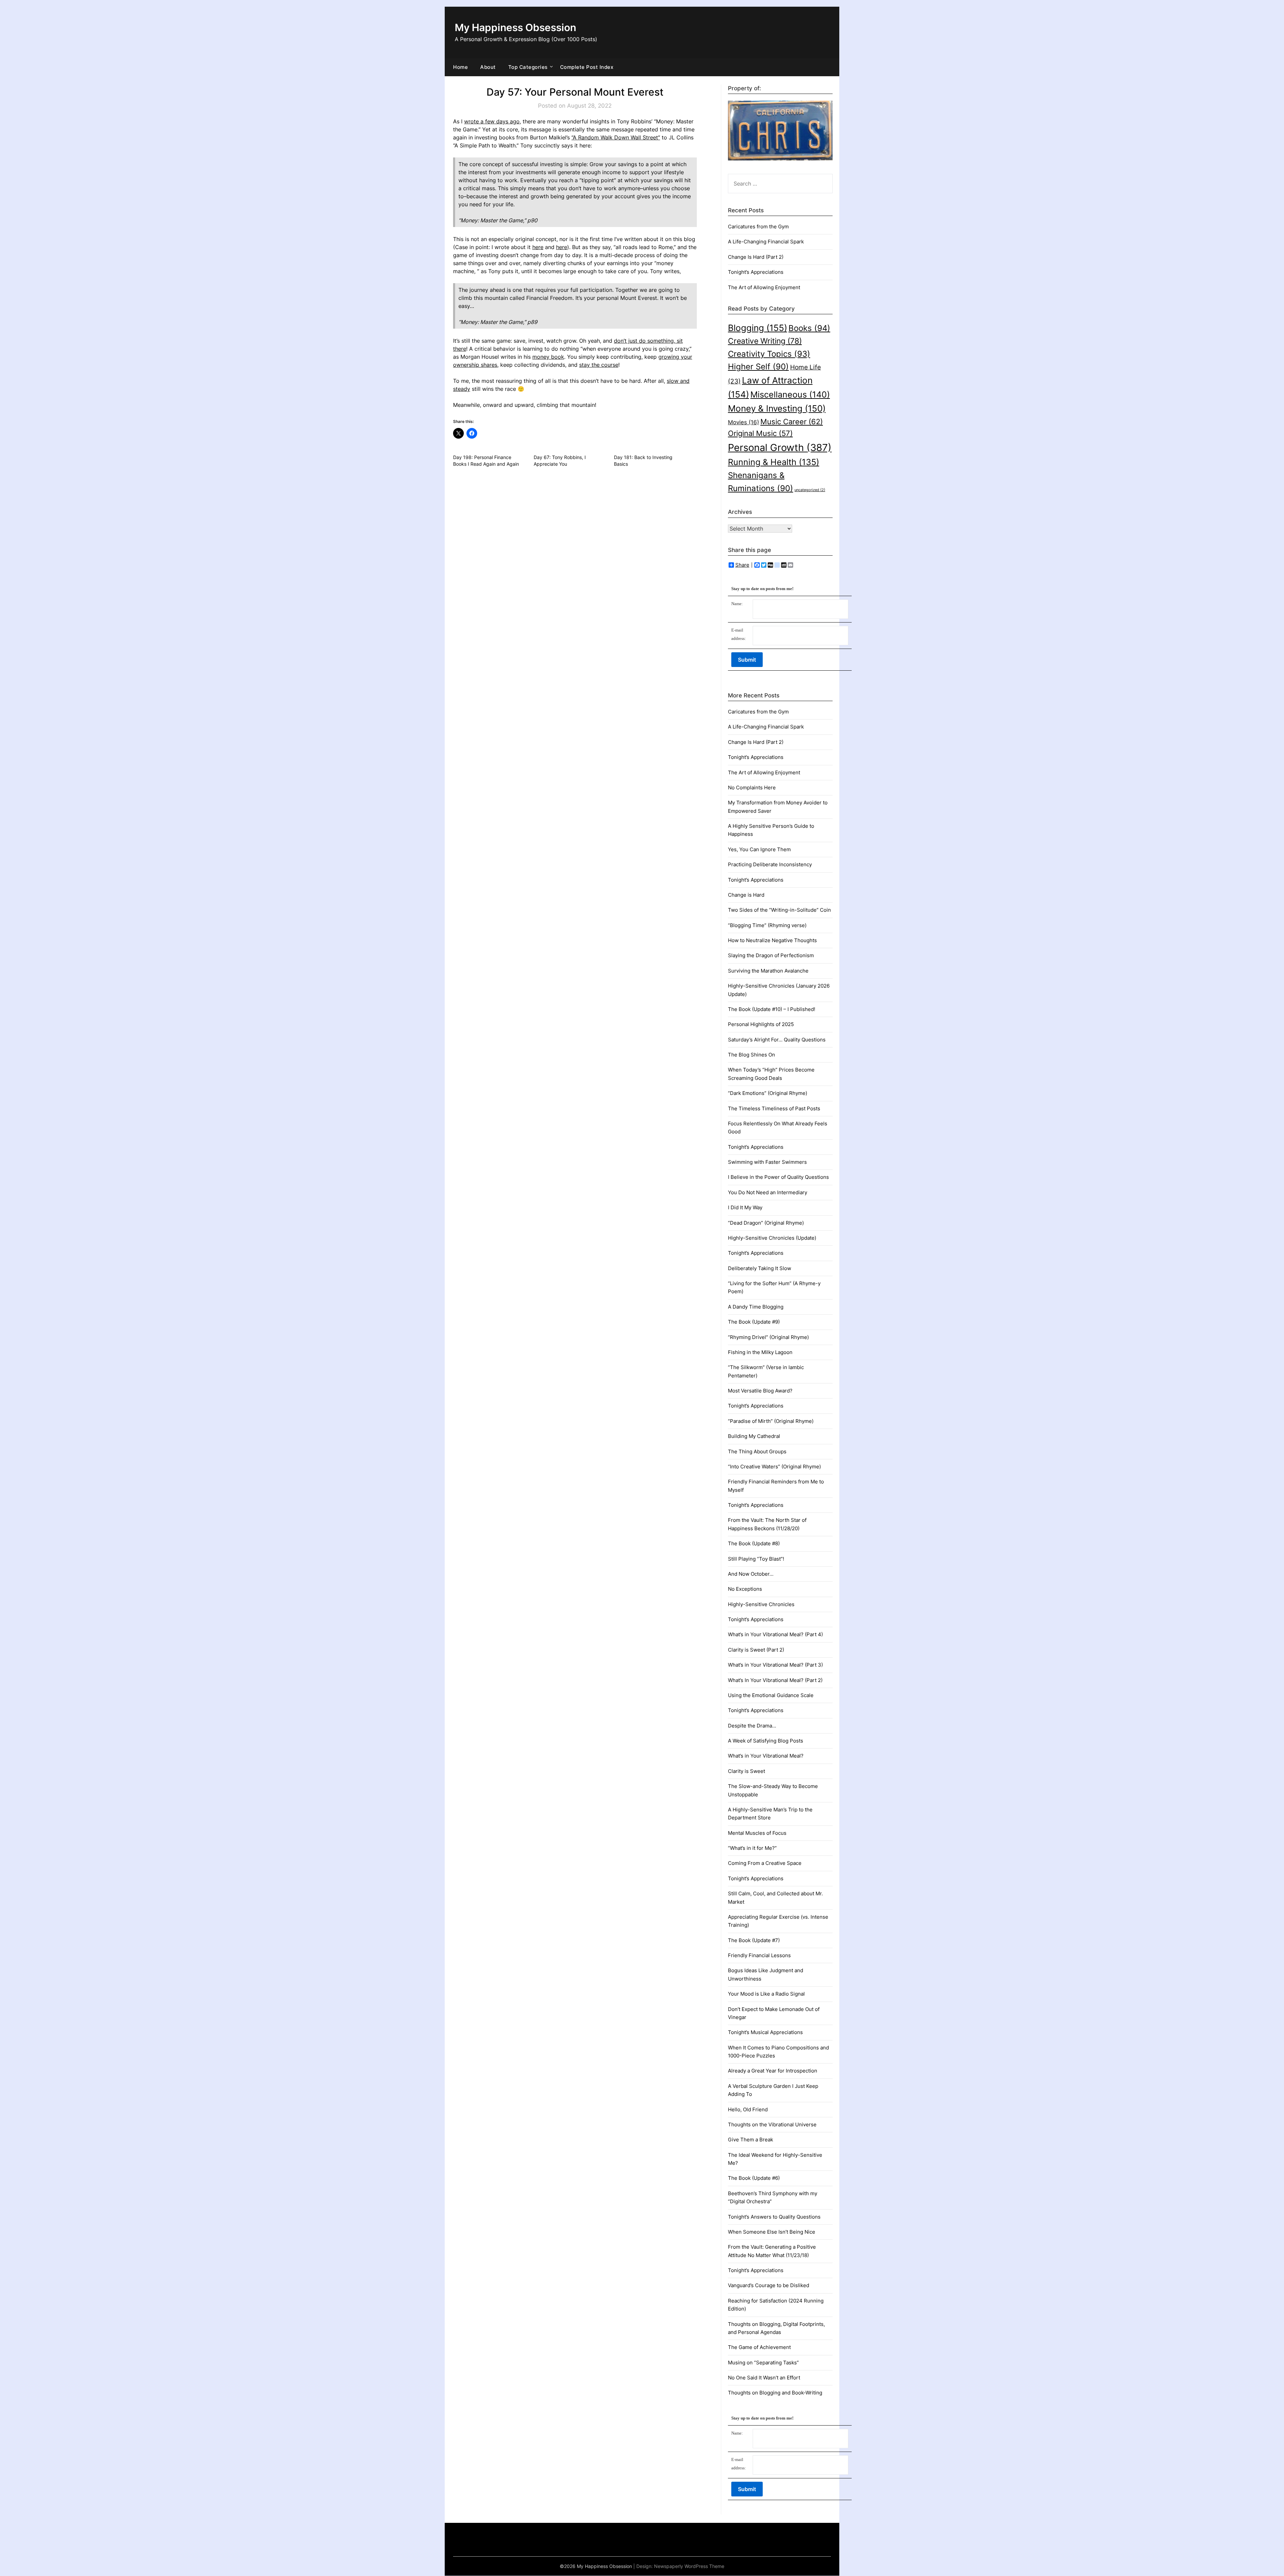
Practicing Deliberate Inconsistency (770, 864)
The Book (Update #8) (754, 1543)
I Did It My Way (745, 1207)
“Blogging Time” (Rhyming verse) (767, 925)
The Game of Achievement (759, 2347)
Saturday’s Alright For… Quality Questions (777, 1040)
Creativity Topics (769, 354)
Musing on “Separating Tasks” (763, 2363)
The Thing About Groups (757, 1451)
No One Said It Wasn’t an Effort (764, 2378)
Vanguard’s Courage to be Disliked (769, 2285)
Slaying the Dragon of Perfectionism (771, 955)
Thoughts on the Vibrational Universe (772, 2124)
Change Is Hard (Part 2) (756, 257)
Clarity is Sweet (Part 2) (756, 1650)
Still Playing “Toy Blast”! (756, 1559)
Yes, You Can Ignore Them (759, 849)
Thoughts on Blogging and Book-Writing (775, 2393)
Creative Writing (765, 341)
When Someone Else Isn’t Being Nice (772, 2232)
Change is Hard (746, 895)
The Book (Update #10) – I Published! (772, 1009)
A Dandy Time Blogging (756, 1307)
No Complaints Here (752, 788)
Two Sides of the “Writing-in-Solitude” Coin (779, 910)
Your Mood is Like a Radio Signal (766, 1994)
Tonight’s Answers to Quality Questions (774, 2217)
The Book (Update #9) (754, 1322)
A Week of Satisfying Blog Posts (766, 1741)
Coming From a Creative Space (765, 1863)
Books (809, 328)
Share (742, 565)
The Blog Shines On (752, 1055)
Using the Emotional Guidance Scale (771, 1695)
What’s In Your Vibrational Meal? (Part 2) (775, 1680)
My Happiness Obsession (515, 27)
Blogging (758, 328)
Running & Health (774, 462)
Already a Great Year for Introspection (773, 2071)
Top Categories (528, 67)
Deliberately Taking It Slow (760, 1268)
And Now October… (751, 1574)
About (488, 67)
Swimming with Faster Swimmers (767, 1162)
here (538, 247)
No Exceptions (745, 1589)
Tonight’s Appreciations (756, 272)
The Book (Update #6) (754, 2178)
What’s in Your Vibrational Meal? (766, 1756)
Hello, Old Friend (748, 2109)
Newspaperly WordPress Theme (689, 2566)
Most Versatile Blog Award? (760, 1391)
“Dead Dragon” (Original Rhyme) (766, 1223)
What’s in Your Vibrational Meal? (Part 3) (775, 1665)
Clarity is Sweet (746, 1771)
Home (460, 67)
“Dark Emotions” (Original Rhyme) (768, 1093)
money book (548, 357)
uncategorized (810, 490)
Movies (743, 422)
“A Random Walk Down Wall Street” (616, 137)
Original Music (760, 433)
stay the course (599, 365)
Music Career (792, 421)
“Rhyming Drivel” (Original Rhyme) (768, 1337)
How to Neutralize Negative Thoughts (772, 940)
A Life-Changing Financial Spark (766, 242)
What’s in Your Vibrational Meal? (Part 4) (775, 1634)
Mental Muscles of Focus (757, 1833)
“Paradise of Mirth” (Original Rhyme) (771, 1421)
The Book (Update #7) (754, 1940)
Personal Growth (780, 447)
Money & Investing (777, 408)
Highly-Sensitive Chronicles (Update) (772, 1238)
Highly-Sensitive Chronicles (761, 1604)
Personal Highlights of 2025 (761, 1024)
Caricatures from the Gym (758, 227)
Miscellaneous (790, 394)
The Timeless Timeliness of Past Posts (774, 1108)
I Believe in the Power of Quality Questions (778, 1177)
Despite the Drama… (752, 1726)
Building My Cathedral (754, 1436)
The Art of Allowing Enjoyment (764, 287)
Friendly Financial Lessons (759, 1955)
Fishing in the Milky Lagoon (760, 1352)
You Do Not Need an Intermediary (768, 1192)
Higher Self (758, 367)
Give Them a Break (751, 2140)
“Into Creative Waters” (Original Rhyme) (774, 1467)
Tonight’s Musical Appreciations (765, 2032)
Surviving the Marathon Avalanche (768, 971)
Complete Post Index (587, 67)
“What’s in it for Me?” (752, 1848)
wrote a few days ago (492, 121)
